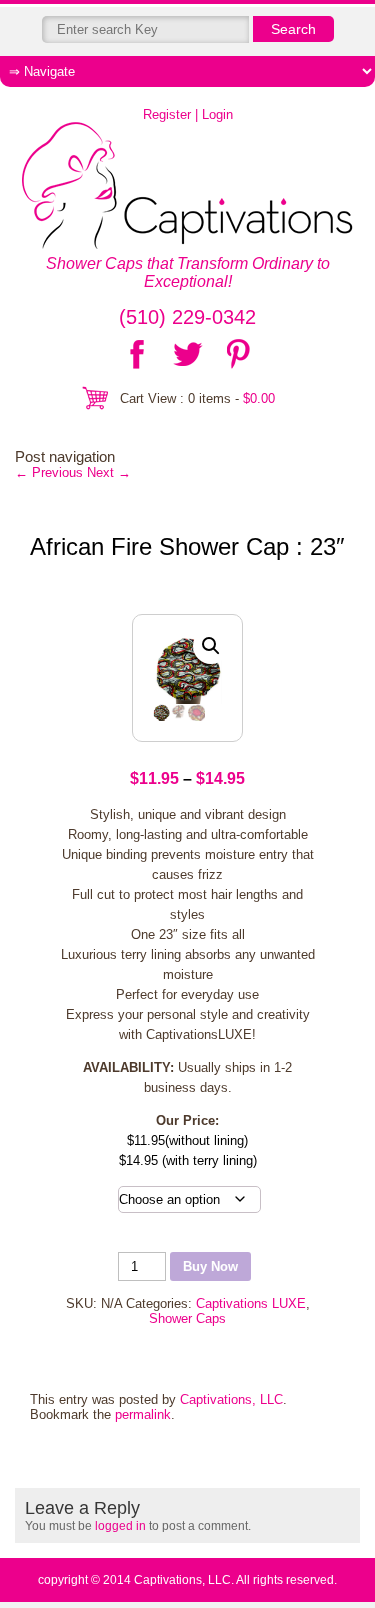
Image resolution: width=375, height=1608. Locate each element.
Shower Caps (187, 1318)
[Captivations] (187, 187)
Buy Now (210, 1266)
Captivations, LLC (231, 1399)
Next (109, 472)
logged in (120, 1526)
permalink (143, 1414)
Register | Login (188, 114)
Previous (49, 472)
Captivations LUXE (251, 1303)
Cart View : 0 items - (197, 398)
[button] (211, 646)
